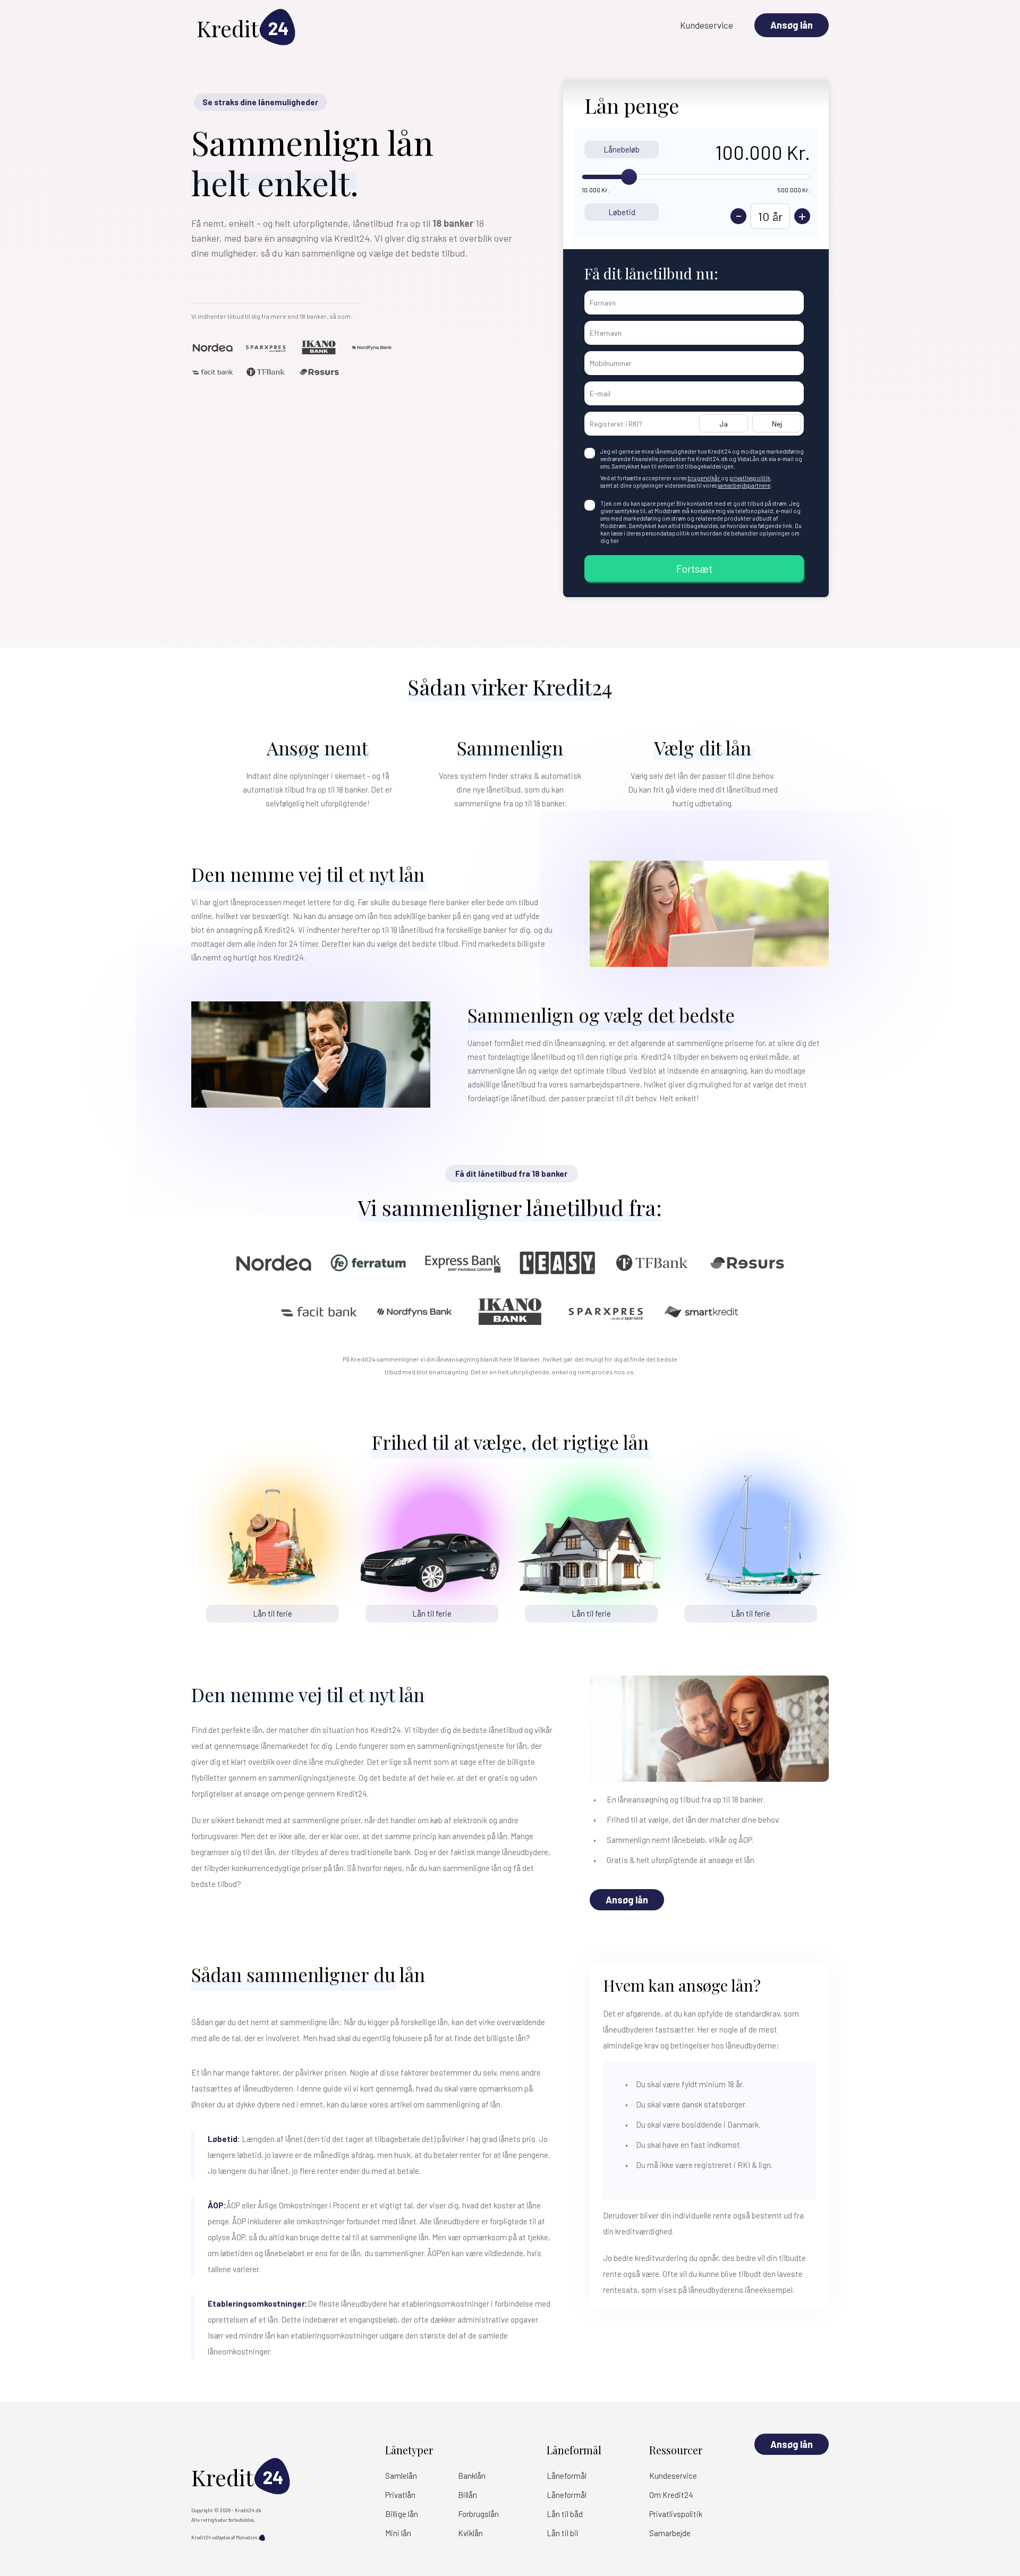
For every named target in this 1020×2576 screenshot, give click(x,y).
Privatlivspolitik (676, 2514)
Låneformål (567, 2476)
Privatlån (400, 2495)
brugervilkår (704, 478)
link (787, 526)
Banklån (472, 2476)
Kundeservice (707, 25)
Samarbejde (670, 2533)
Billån (467, 2495)
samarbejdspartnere (744, 485)
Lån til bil (562, 2533)
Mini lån (398, 2533)
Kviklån (470, 2533)
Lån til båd (565, 2514)
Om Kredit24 (671, 2495)
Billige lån (402, 2514)
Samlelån (401, 2476)
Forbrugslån (478, 2514)
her (615, 541)
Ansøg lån (792, 25)
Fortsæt (694, 568)
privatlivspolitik (750, 478)
